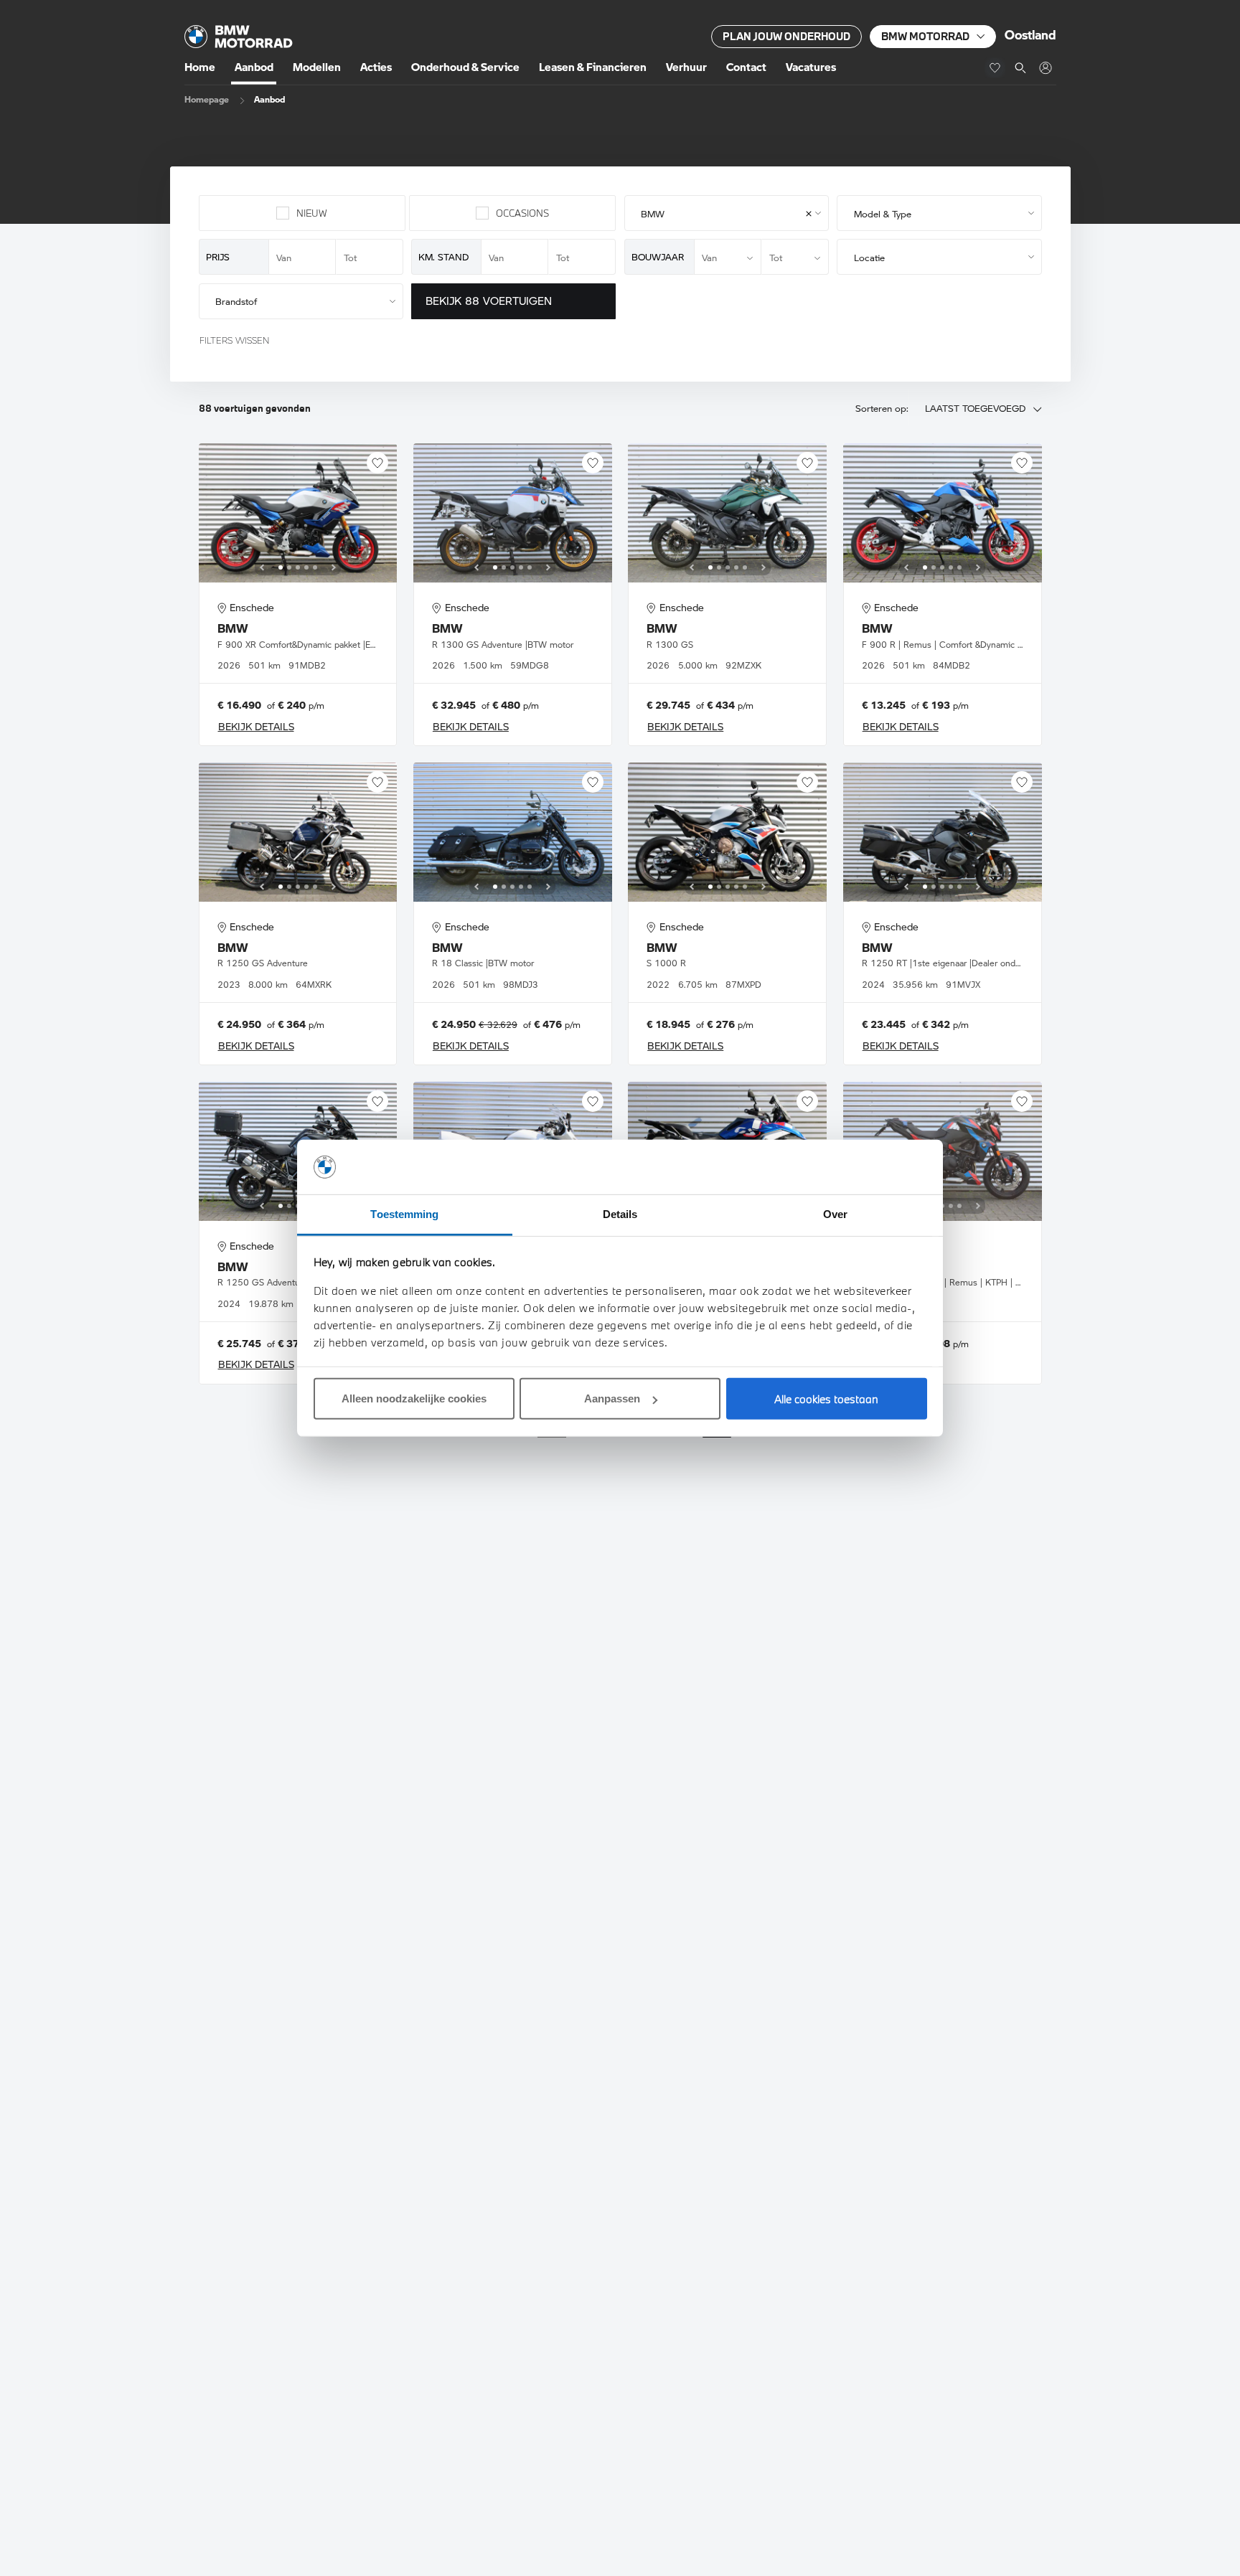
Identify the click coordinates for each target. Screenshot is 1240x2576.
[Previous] (262, 567)
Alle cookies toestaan (826, 1399)
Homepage (207, 99)
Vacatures (811, 67)
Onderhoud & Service (465, 67)
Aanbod (254, 67)
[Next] (334, 567)
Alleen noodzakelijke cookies (414, 1398)
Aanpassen (612, 1398)
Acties (376, 67)
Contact (746, 67)
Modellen (317, 67)
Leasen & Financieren (593, 67)
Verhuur (686, 67)
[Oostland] (239, 37)
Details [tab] (620, 1214)
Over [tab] (835, 1214)
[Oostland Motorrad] (1045, 68)
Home (200, 67)
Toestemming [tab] (404, 1214)
